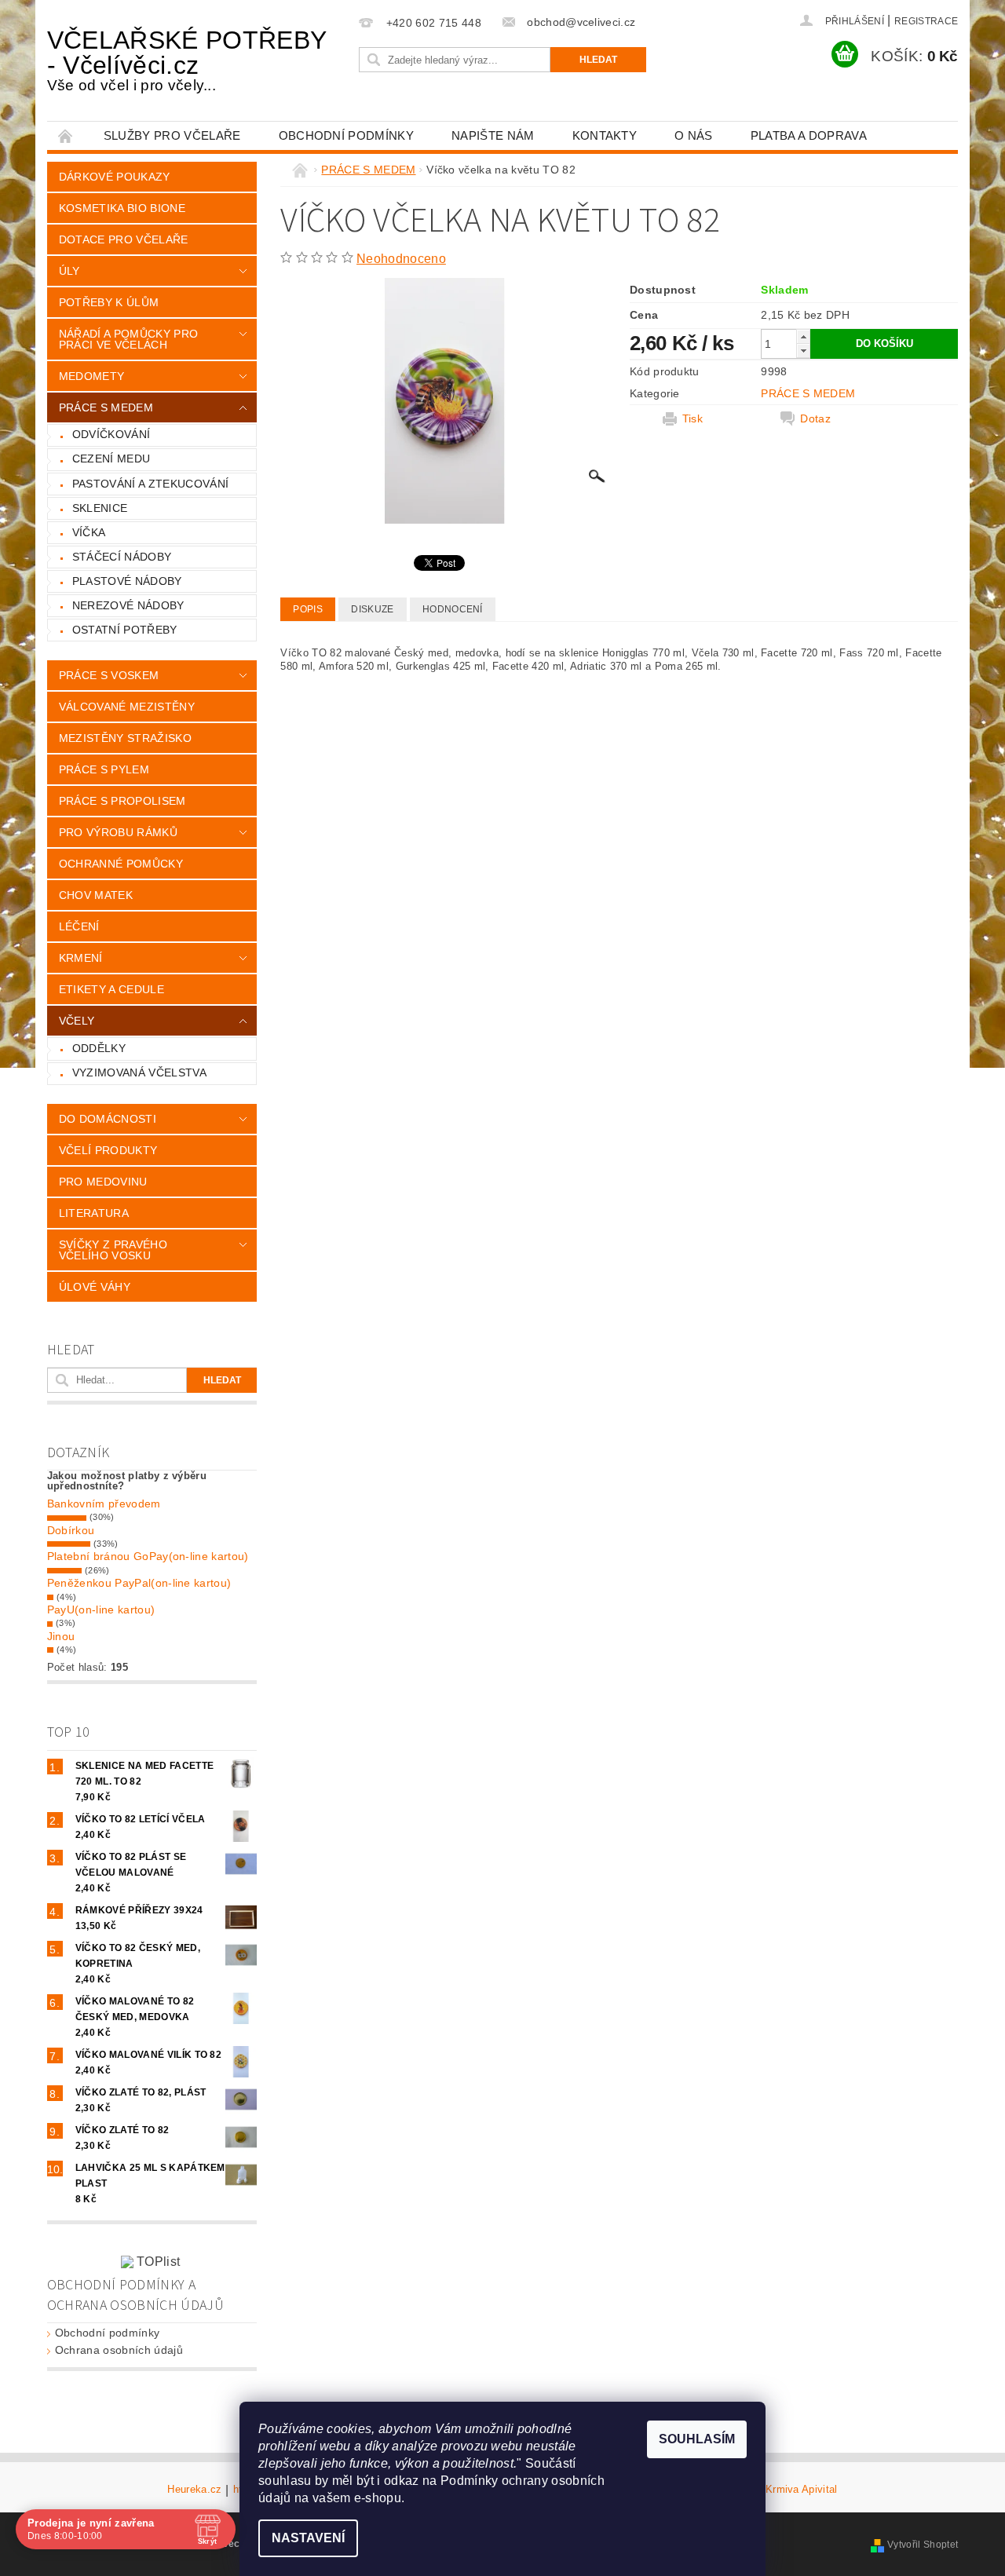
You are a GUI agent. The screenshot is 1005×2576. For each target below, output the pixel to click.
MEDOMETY (92, 376)
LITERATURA (94, 1213)
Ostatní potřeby (125, 630)
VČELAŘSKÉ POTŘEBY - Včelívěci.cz (186, 60)
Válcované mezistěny (127, 707)
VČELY (77, 1021)
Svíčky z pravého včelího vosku (113, 1250)
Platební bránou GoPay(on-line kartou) (148, 1556)
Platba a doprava (809, 135)
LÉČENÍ (79, 926)
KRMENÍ (81, 958)
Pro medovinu (103, 1182)
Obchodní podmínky (346, 135)
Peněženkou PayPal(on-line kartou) (139, 1583)
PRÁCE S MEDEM (106, 407)
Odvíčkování (111, 434)
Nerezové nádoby (128, 605)
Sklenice (100, 508)
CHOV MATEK (96, 895)
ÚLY (69, 271)
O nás (694, 135)
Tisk (693, 418)
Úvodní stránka (66, 135)
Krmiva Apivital (802, 2490)
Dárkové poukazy (115, 177)
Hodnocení (453, 609)
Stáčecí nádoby (122, 557)
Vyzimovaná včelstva (139, 1072)
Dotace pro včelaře (124, 239)
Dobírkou (71, 1530)
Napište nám (493, 135)
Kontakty (605, 135)
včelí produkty (108, 1150)
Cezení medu (111, 459)
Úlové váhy (95, 1287)
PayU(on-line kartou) (101, 1610)
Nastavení (308, 2538)
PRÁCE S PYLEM (104, 769)
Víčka (89, 532)
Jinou (61, 1636)
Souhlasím (697, 2439)
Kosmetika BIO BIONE (122, 208)
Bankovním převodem (104, 1504)
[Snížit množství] (803, 351)
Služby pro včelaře (172, 135)
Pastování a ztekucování (150, 484)
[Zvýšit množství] (803, 336)
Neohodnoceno (401, 259)
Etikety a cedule (111, 989)
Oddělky (99, 1048)
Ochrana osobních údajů (119, 2350)
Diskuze (372, 609)
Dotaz (815, 418)
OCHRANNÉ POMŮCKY (121, 864)
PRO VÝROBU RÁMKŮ (118, 832)
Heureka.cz (194, 2490)
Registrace (926, 21)
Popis (308, 609)
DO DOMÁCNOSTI (108, 1119)
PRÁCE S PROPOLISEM (122, 801)
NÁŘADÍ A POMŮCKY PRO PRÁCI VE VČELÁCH (128, 339)
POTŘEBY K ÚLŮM (109, 302)
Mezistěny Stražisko (125, 738)
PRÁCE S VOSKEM (109, 675)
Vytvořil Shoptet (923, 2545)
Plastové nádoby (127, 581)
